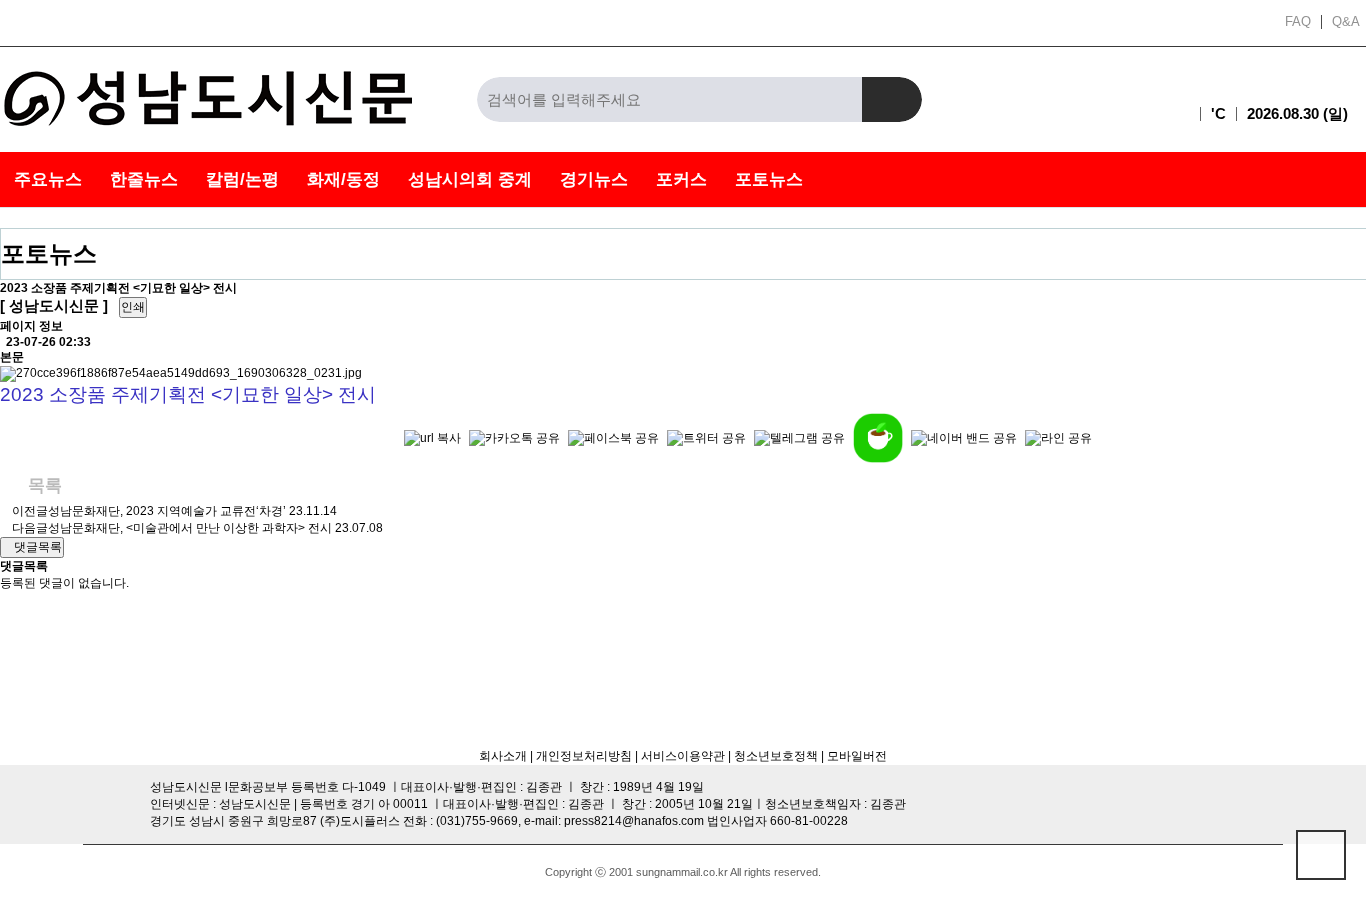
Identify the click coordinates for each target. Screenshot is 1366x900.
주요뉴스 (48, 179)
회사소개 (503, 756)
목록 (42, 485)
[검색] (892, 99)
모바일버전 (857, 756)
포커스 (681, 179)
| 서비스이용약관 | (681, 756)
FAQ (1298, 22)
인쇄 (133, 307)
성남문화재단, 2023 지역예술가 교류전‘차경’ (167, 511)
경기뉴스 (594, 179)
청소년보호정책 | (779, 756)
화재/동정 (343, 179)
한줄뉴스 (144, 179)
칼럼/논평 (242, 179)
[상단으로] (1321, 855)
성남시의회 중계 (470, 179)
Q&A (1346, 22)
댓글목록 (36, 547)
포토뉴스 (769, 179)
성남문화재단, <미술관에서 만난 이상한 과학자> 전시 (190, 528)
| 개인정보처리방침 (579, 756)
